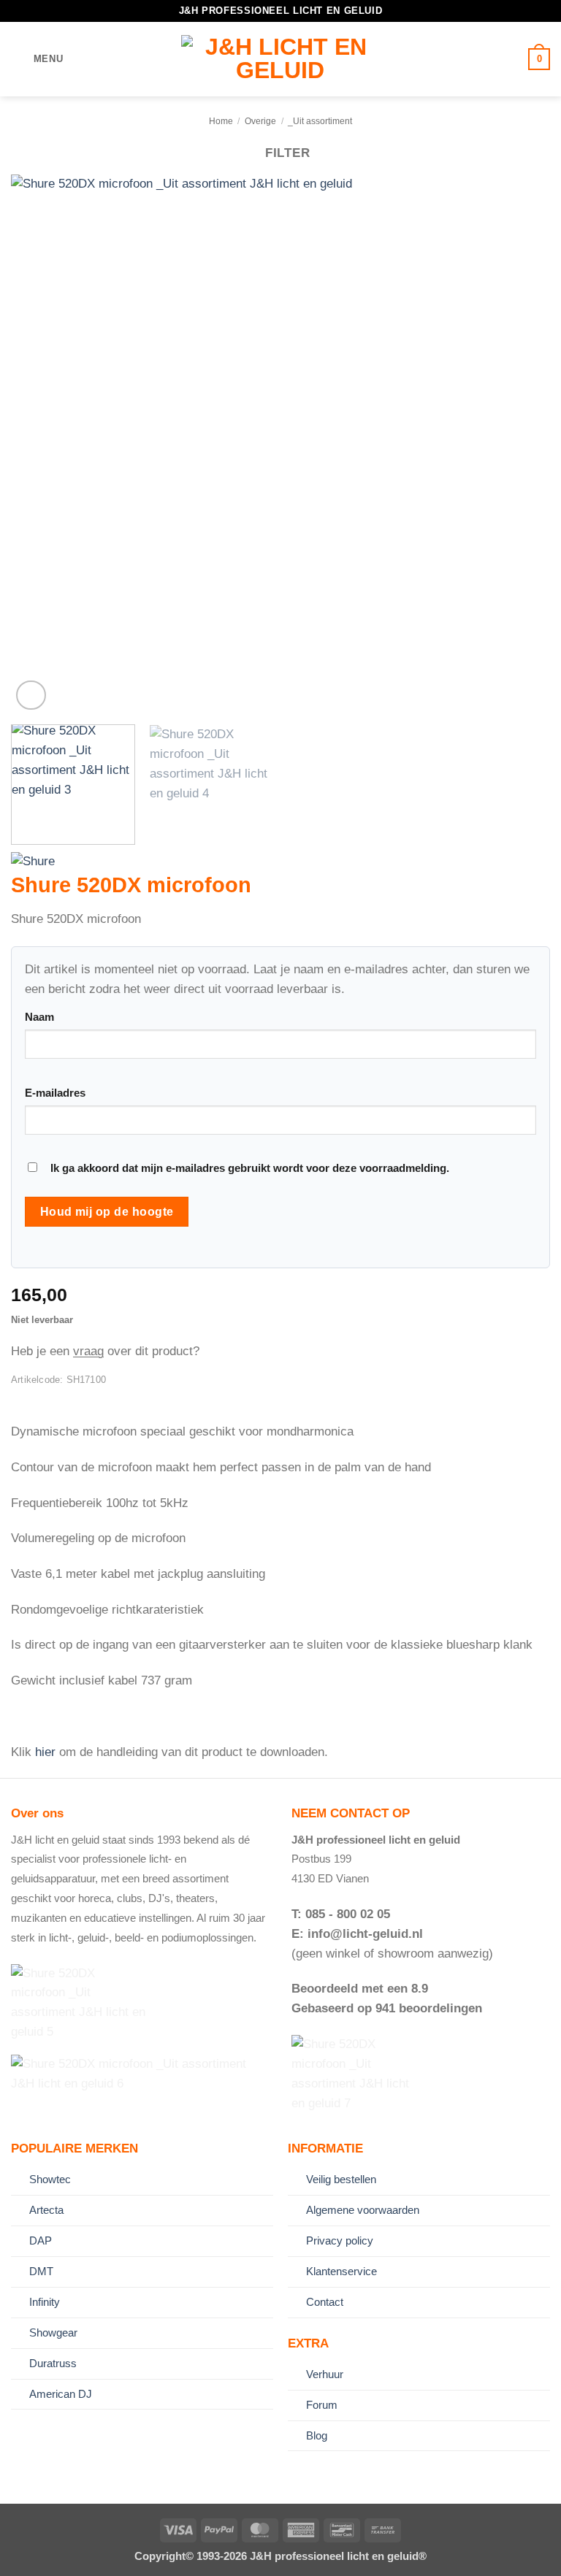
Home (221, 121)
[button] (37, 60)
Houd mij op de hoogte (107, 1211)
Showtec (50, 2179)
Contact (325, 2302)
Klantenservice (341, 2271)
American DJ (61, 2394)
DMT (41, 2271)
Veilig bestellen (341, 2179)
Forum (322, 2405)
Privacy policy (340, 2240)
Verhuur (325, 2374)
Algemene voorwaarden (363, 2210)
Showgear (53, 2332)
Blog (317, 2435)
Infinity (45, 2302)
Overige (260, 121)
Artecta (46, 2210)
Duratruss (53, 2363)
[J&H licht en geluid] (280, 59)
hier (45, 1752)
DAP (41, 2240)
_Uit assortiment (320, 121)
